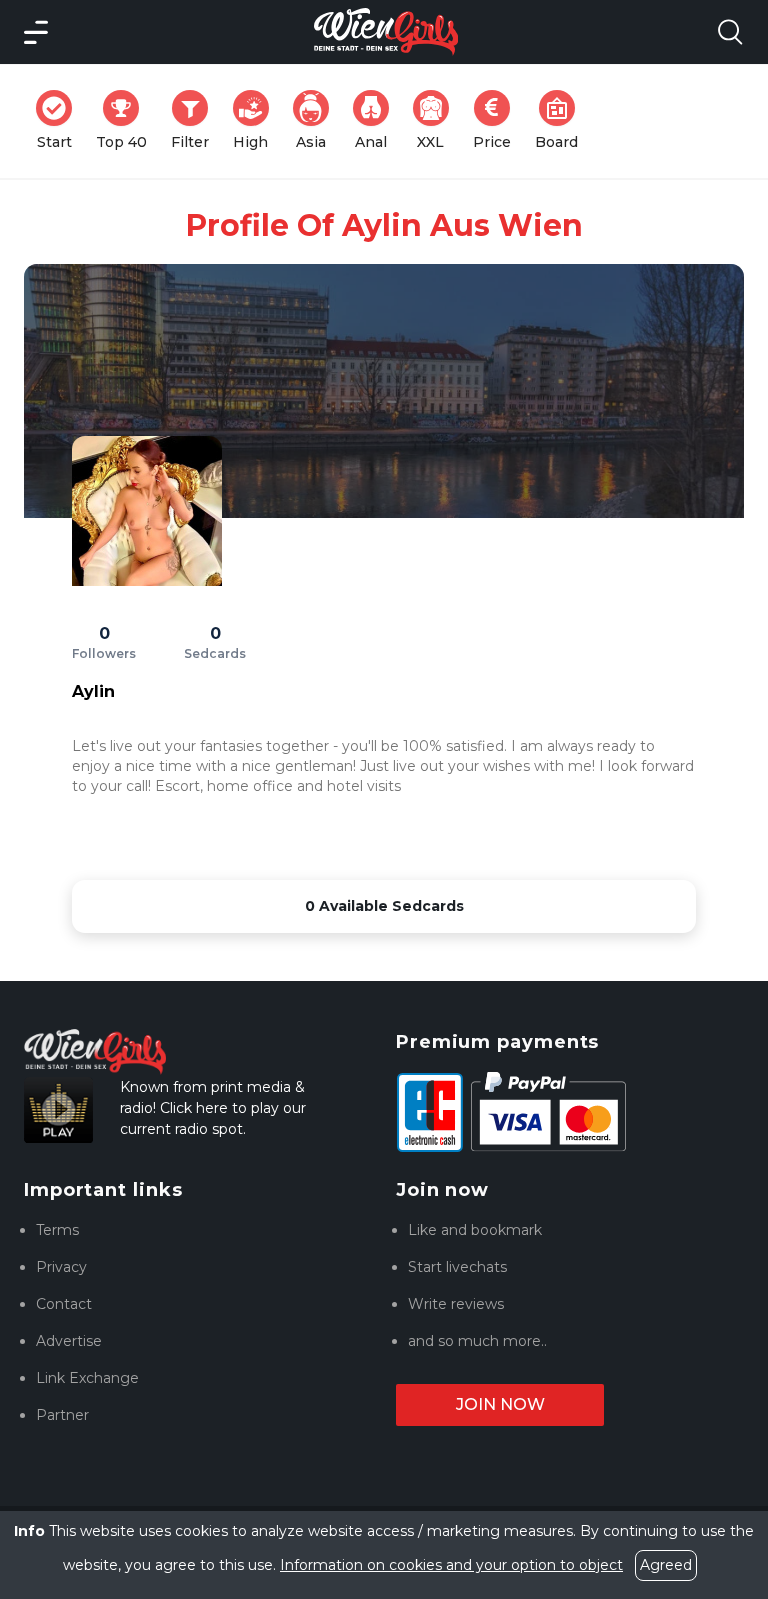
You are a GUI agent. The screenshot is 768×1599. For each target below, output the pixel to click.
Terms (57, 1230)
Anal (378, 120)
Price (498, 120)
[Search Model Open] (730, 32)
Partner (62, 1415)
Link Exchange (87, 1378)
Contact (64, 1304)
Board (562, 120)
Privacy (61, 1267)
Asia (318, 120)
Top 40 (127, 120)
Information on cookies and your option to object (451, 1565)
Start (60, 120)
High (257, 120)
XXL (437, 120)
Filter (196, 120)
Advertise (69, 1341)
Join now (500, 1404)
